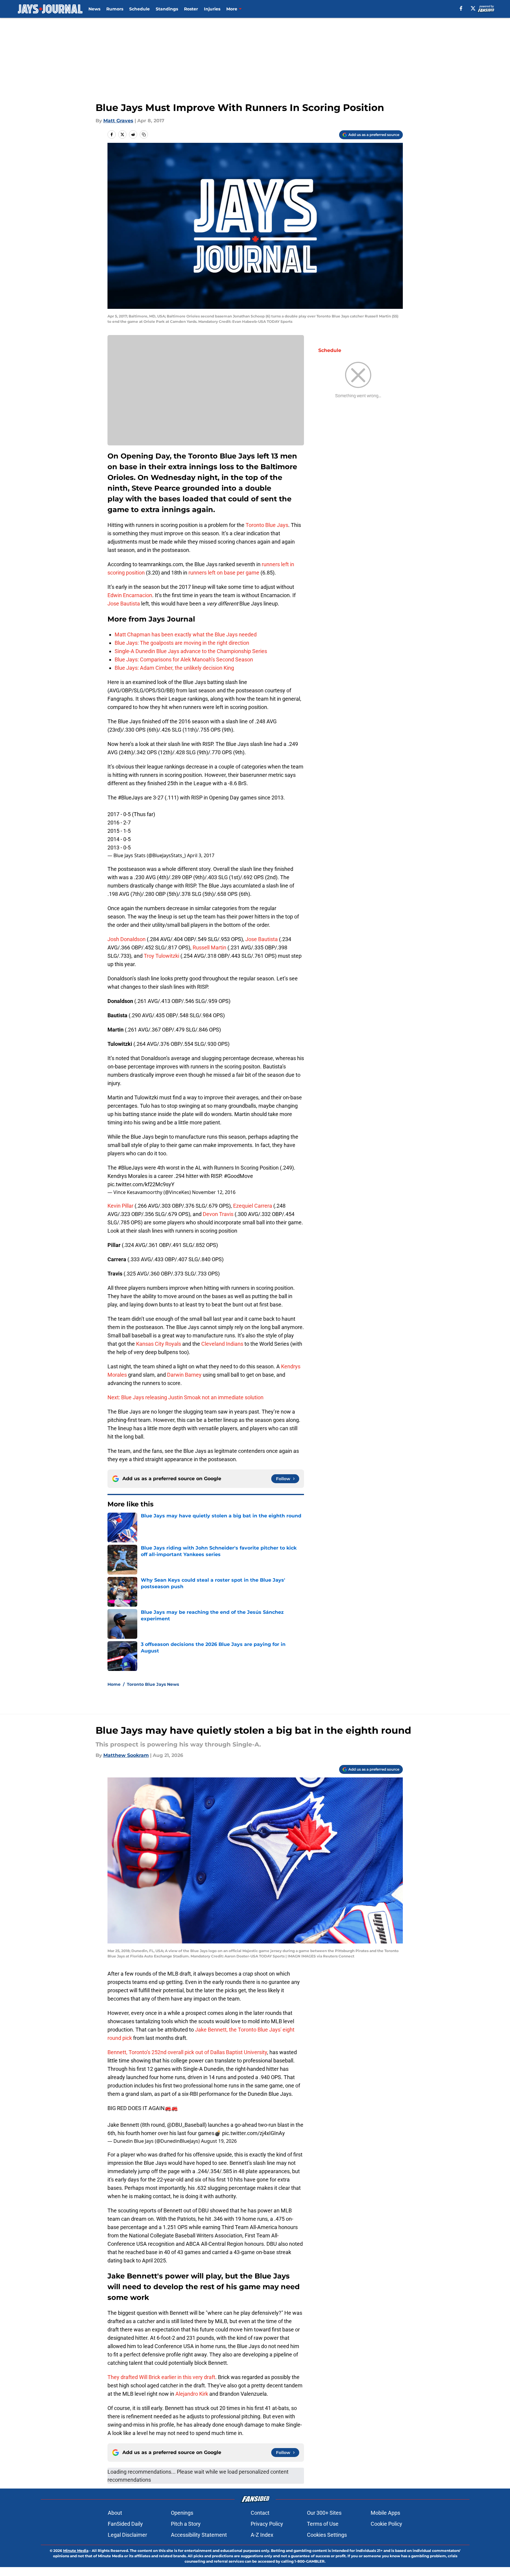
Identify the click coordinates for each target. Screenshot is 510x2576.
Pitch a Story (186, 2524)
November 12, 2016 (214, 1192)
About (115, 2513)
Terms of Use (323, 2524)
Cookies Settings (327, 2535)
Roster (191, 9)
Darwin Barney (184, 1375)
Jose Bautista (124, 604)
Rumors (115, 9)
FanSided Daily (125, 2524)
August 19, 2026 (219, 2141)
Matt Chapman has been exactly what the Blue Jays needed (186, 634)
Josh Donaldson (127, 939)
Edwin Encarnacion (130, 595)
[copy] (144, 134)
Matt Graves (118, 121)
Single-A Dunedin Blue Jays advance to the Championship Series (191, 651)
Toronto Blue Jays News (153, 1684)
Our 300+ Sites (324, 2513)
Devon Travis (218, 1214)
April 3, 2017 (201, 855)
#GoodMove (238, 1176)
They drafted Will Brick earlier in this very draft (161, 2377)
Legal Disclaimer (127, 2535)
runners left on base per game (224, 573)
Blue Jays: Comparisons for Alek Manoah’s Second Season (184, 659)
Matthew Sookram (126, 1755)
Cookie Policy (386, 2524)
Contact (260, 2513)
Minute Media (76, 2551)
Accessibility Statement (199, 2535)
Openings (182, 2513)
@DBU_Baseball (186, 2125)
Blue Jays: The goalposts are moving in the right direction (182, 643)
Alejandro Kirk (192, 2394)
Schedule (139, 9)
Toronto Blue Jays (266, 525)
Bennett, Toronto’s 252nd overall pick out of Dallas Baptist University (187, 2052)
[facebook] (461, 8)
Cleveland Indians (222, 1344)
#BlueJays (130, 798)
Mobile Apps (385, 2513)
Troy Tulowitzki (162, 956)
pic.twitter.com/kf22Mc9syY (141, 1184)
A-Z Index (262, 2535)
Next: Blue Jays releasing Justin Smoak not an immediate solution (185, 1397)
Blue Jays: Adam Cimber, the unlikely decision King (174, 668)
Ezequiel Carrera (253, 1206)
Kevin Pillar (120, 1206)
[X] (473, 8)
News (94, 9)
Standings (167, 9)
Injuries (212, 9)
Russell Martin (209, 947)
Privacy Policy (267, 2524)
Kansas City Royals (159, 1344)
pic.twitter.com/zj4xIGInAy (254, 2133)
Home (114, 1684)
